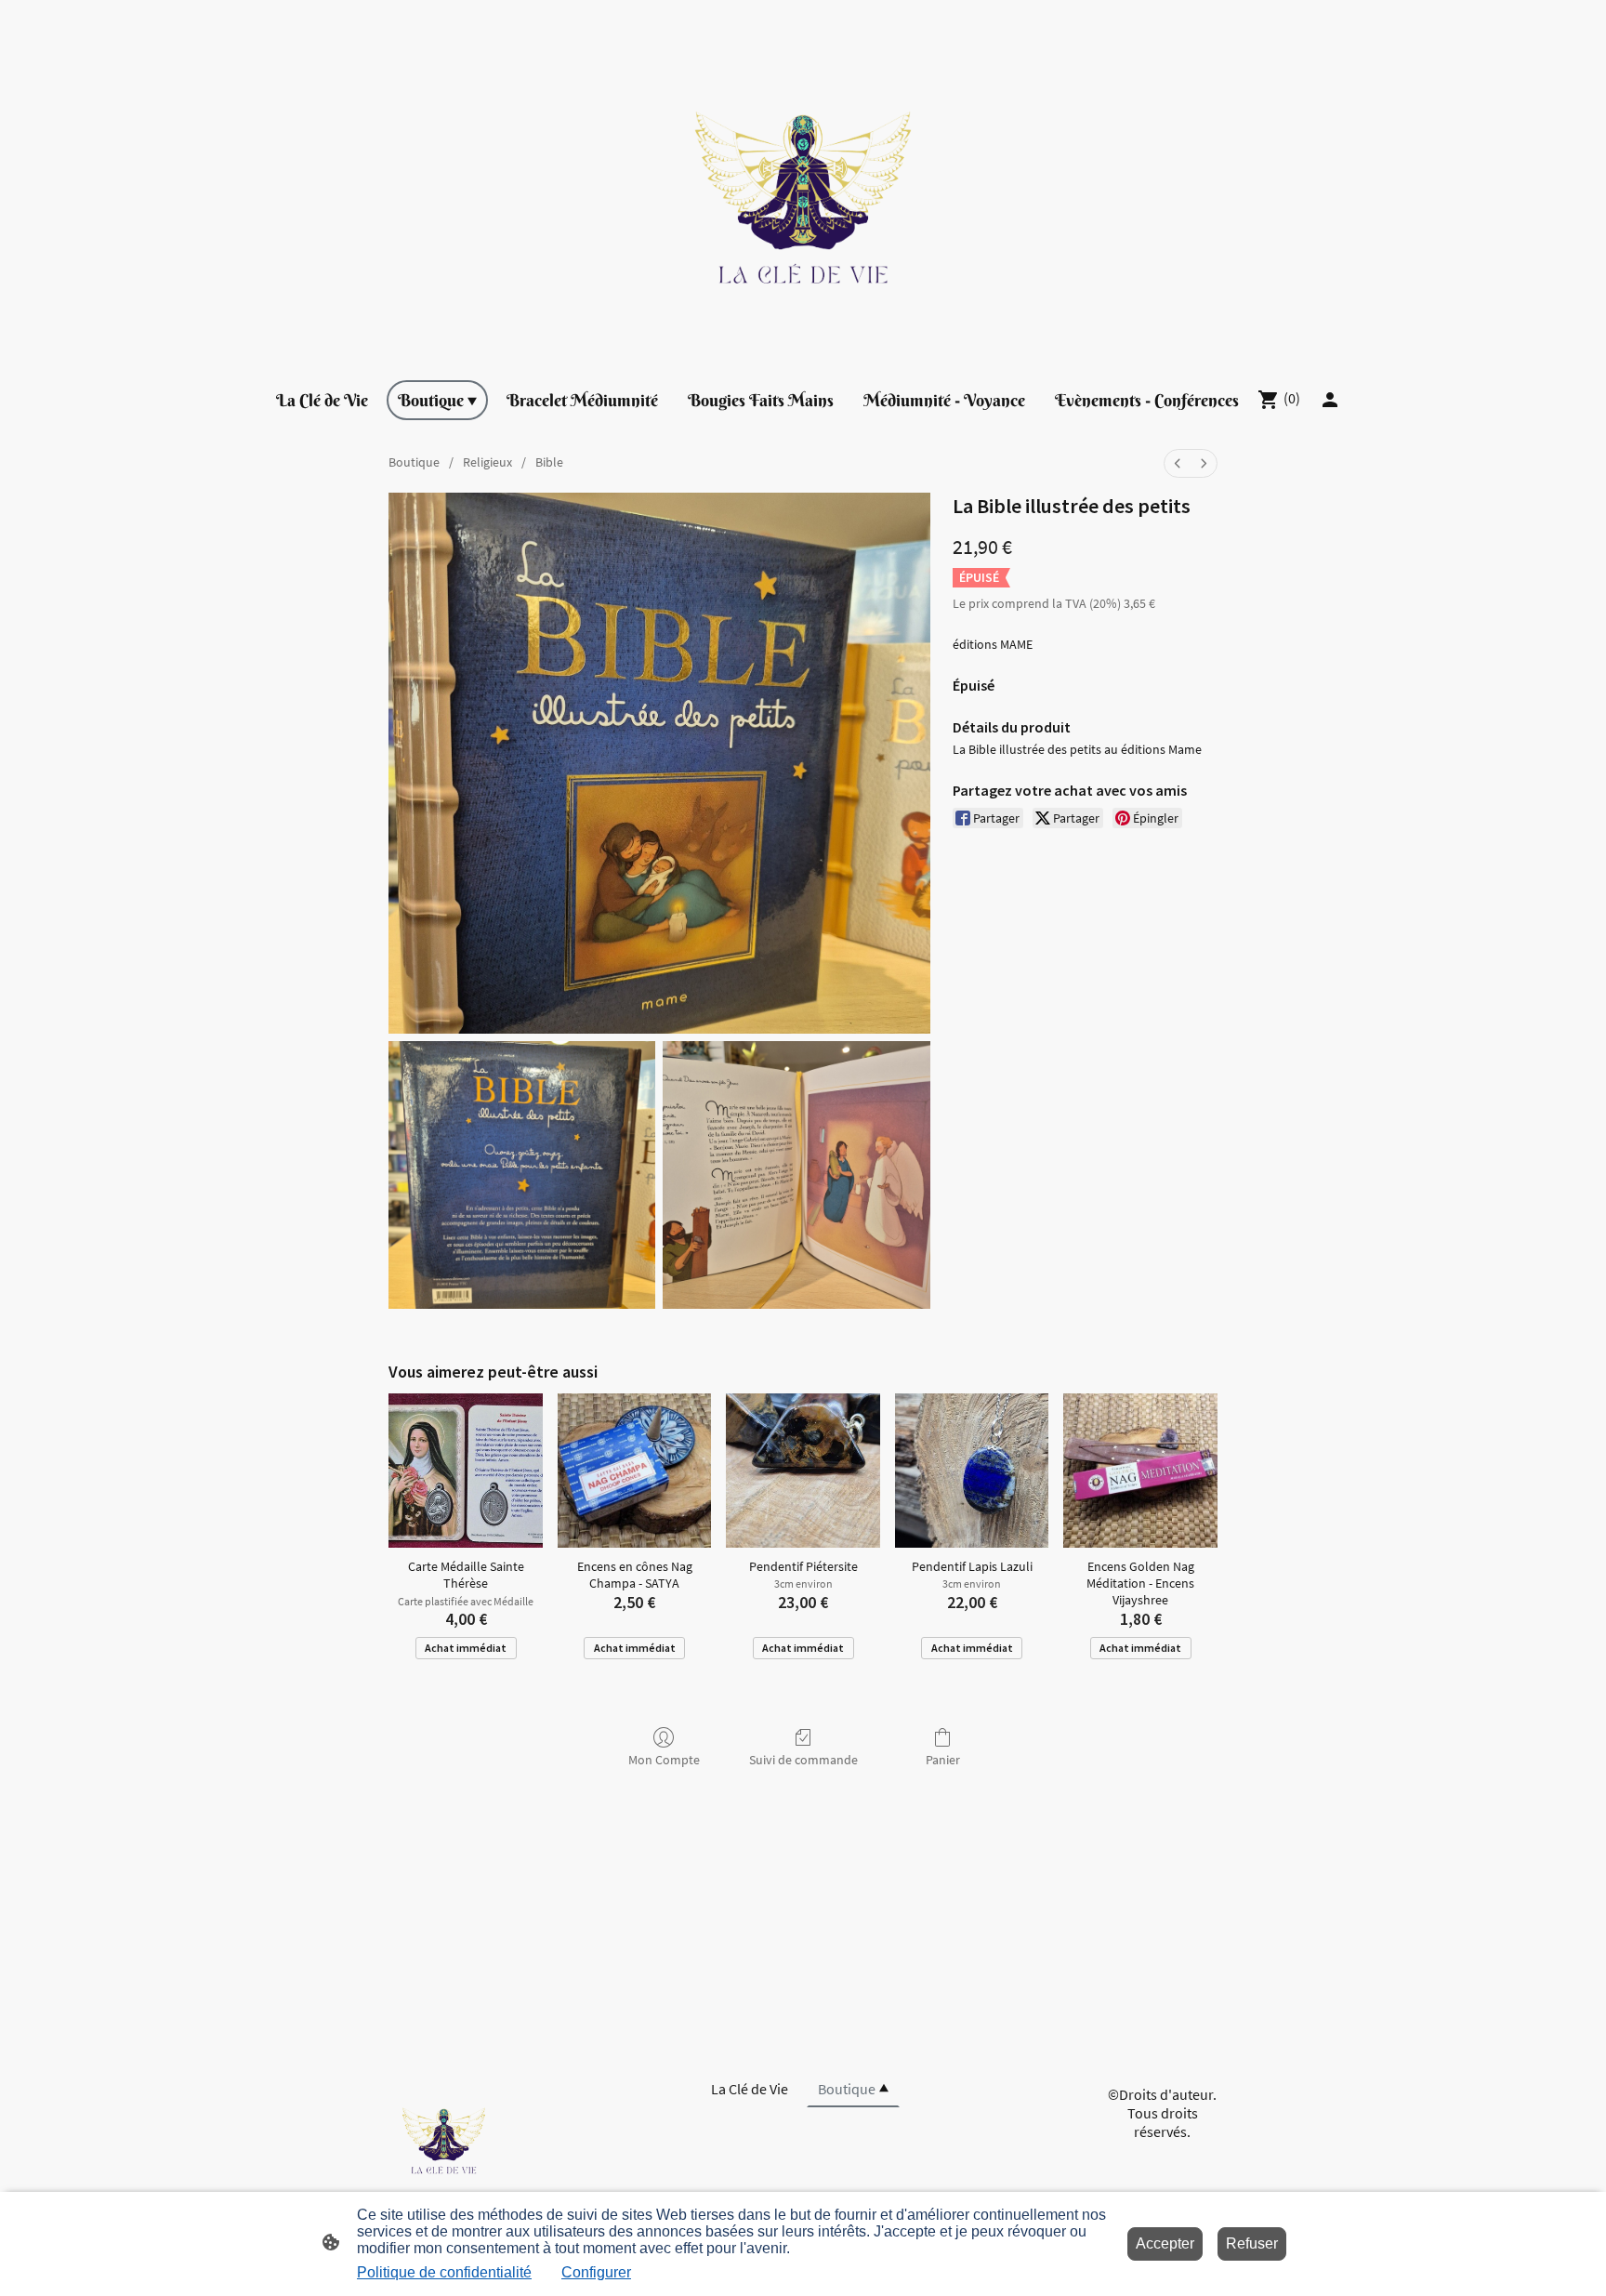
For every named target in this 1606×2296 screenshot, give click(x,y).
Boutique (414, 462)
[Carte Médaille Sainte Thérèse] (466, 1471)
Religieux (487, 462)
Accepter (1165, 2243)
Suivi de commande (803, 1760)
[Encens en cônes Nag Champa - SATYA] (635, 1471)
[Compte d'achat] (1330, 400)
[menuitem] (1178, 463)
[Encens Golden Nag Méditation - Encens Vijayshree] (1140, 1471)
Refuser (1252, 2243)
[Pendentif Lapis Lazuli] (972, 1471)
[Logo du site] (803, 182)
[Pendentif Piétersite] (803, 1471)
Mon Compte (664, 1760)
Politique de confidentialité (444, 2272)
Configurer (596, 2272)
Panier (943, 1760)
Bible (549, 462)
